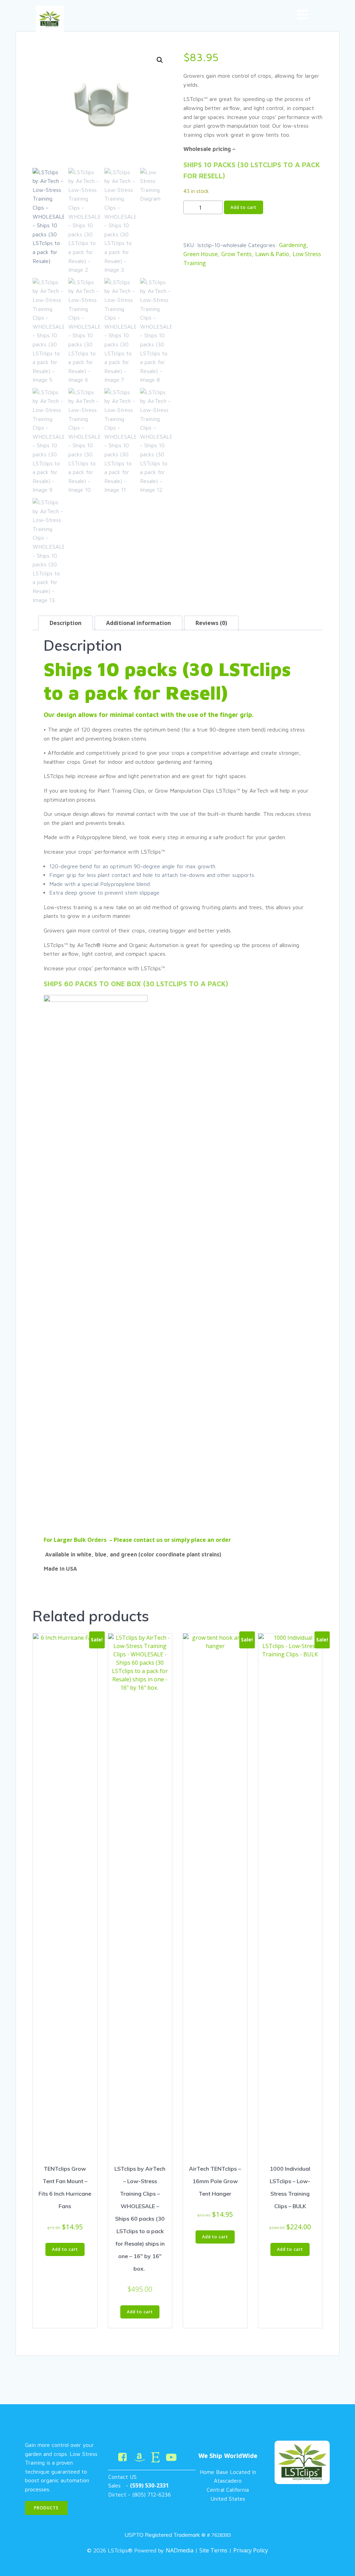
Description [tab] (66, 623)
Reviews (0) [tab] (211, 623)
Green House (201, 254)
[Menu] (302, 15)
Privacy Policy (251, 2550)
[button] (160, 60)
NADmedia (180, 2550)
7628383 (221, 2535)
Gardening (293, 245)
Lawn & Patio (272, 254)
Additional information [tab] (138, 623)
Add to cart (244, 207)
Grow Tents (236, 254)
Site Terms (213, 2550)
